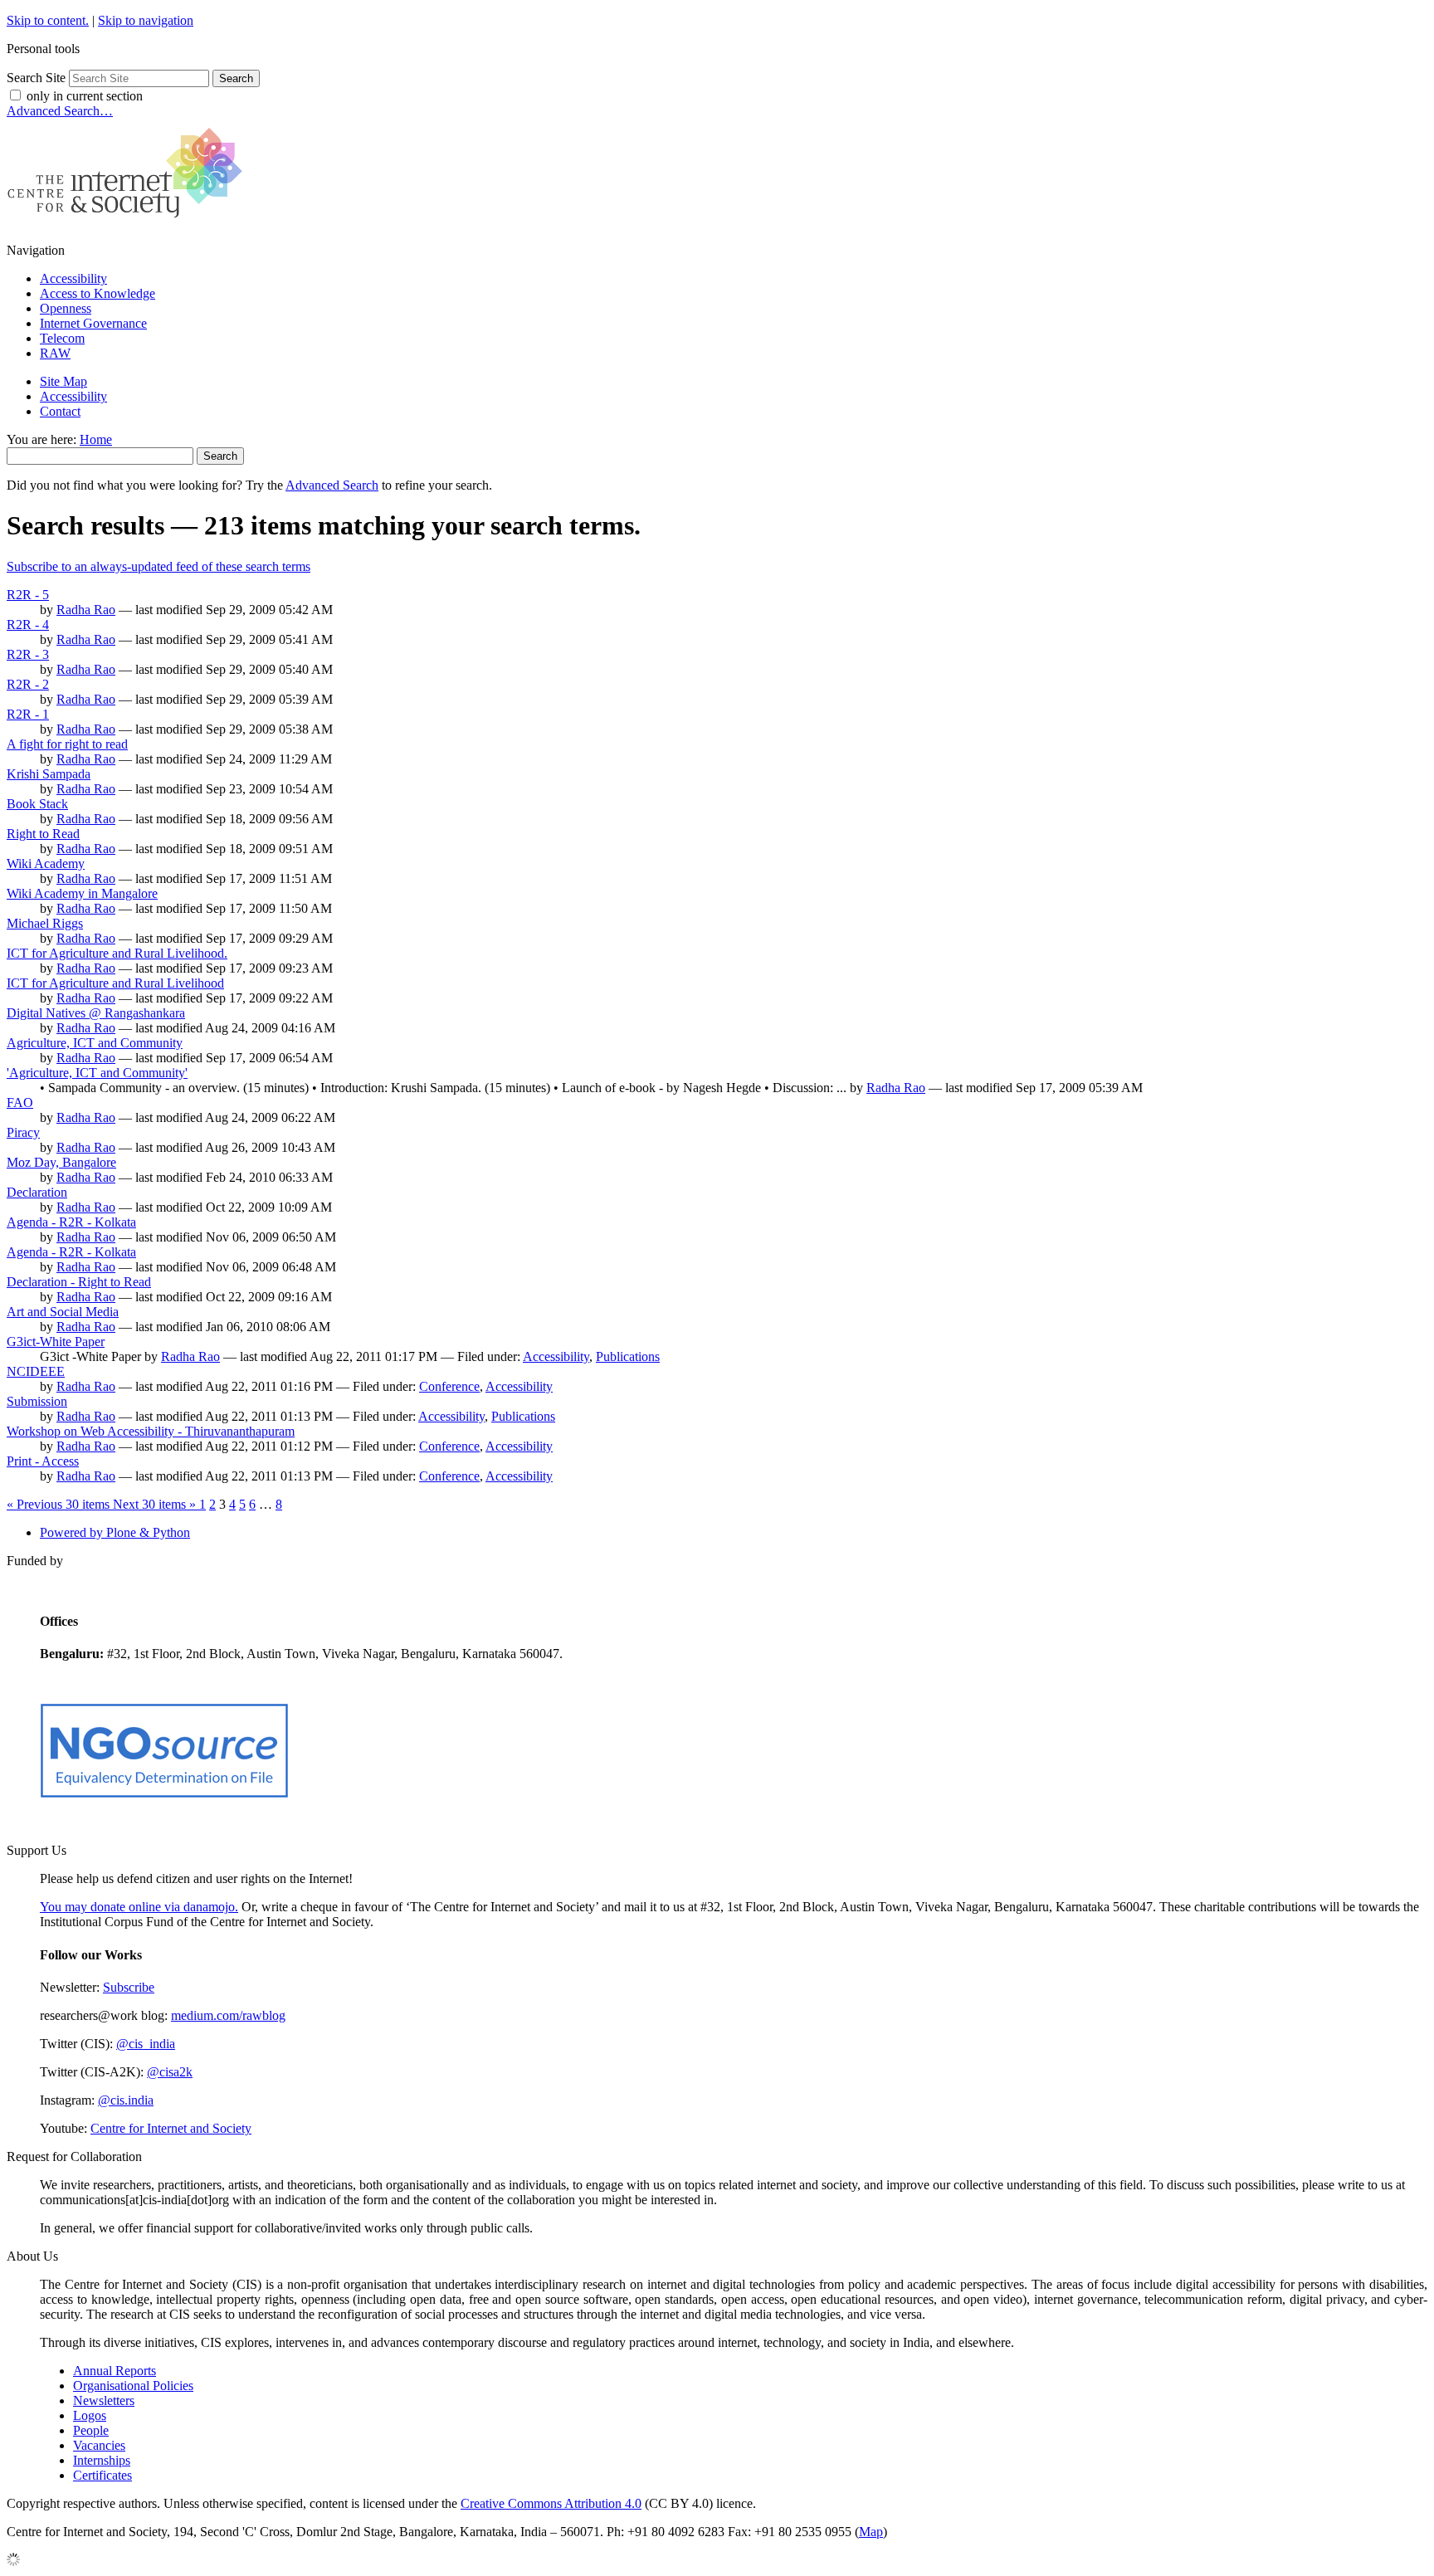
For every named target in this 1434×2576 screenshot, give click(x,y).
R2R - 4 (28, 624)
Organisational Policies (133, 2386)
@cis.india (126, 2100)
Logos (90, 2415)
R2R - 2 (28, 684)
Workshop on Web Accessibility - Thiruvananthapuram (151, 1431)
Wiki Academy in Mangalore (82, 893)
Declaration (37, 1192)
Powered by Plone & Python (115, 1532)
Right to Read (43, 834)
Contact (60, 411)
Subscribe (129, 1987)
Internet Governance (93, 323)
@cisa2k (170, 2072)
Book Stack (37, 804)
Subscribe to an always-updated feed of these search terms (159, 566)
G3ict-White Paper (56, 1342)
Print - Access (43, 1461)
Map (871, 2532)
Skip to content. (48, 20)
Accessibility (73, 278)
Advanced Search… (60, 111)
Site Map (63, 381)
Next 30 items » (156, 1504)
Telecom (62, 338)
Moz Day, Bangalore (61, 1162)
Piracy (23, 1132)
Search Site (36, 78)
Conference (449, 1386)
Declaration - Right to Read (79, 1282)
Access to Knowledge (98, 293)
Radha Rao (86, 610)
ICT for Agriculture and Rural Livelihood (115, 983)
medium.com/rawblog (228, 2015)
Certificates (102, 2475)
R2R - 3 (28, 654)
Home (96, 439)
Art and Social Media (63, 1312)
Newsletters (104, 2400)
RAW (55, 353)
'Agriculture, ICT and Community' (97, 1073)
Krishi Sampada (49, 774)
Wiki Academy (46, 864)
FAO (20, 1103)
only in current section (85, 96)
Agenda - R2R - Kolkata (71, 1222)
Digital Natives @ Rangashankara (96, 1013)
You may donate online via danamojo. (139, 1907)
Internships (102, 2460)
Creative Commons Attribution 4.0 (551, 2503)
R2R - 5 (28, 595)
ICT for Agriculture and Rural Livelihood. (117, 953)
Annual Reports (115, 2371)
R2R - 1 (28, 714)
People (91, 2430)
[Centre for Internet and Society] (129, 222)
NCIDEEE (36, 1371)
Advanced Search (332, 485)
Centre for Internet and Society (171, 2128)
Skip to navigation (146, 20)
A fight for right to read (67, 744)
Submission (37, 1401)
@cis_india (146, 2044)
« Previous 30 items (60, 1504)
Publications (628, 1356)
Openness (66, 308)
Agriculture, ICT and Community (95, 1043)
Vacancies (99, 2445)
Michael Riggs (45, 923)
